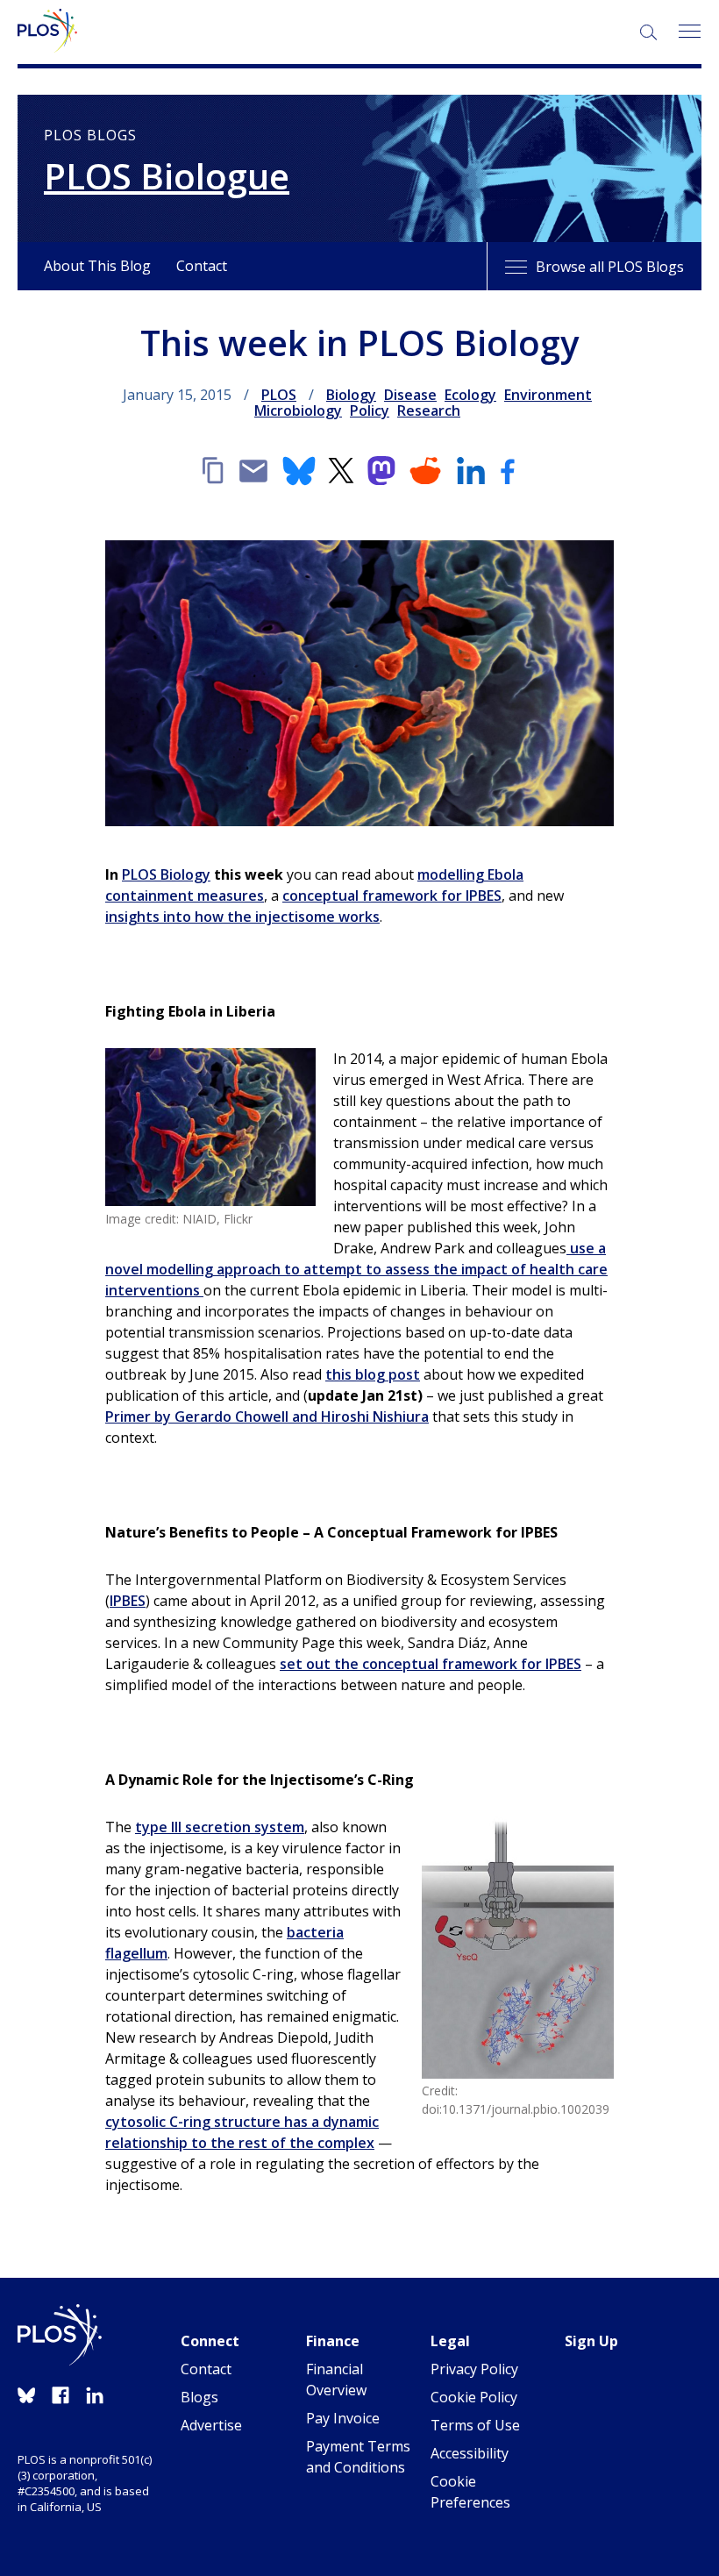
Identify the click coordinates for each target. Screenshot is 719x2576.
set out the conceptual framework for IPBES (431, 1664)
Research (429, 410)
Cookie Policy (474, 2397)
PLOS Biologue (167, 176)
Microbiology (298, 410)
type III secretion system (220, 1827)
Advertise (211, 2425)
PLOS (279, 395)
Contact (202, 266)
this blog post (373, 1374)
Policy (370, 410)
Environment (548, 395)
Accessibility (470, 2453)
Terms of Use (475, 2425)
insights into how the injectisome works (242, 917)
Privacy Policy (474, 2369)
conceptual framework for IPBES (392, 896)
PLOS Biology (166, 874)
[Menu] (689, 32)
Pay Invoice (343, 2418)
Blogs (199, 2397)
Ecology (470, 395)
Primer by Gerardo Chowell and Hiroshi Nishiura (267, 1416)
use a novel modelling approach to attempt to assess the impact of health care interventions (356, 1269)
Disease (410, 395)
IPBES (128, 1601)
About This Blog (97, 266)
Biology (351, 395)
